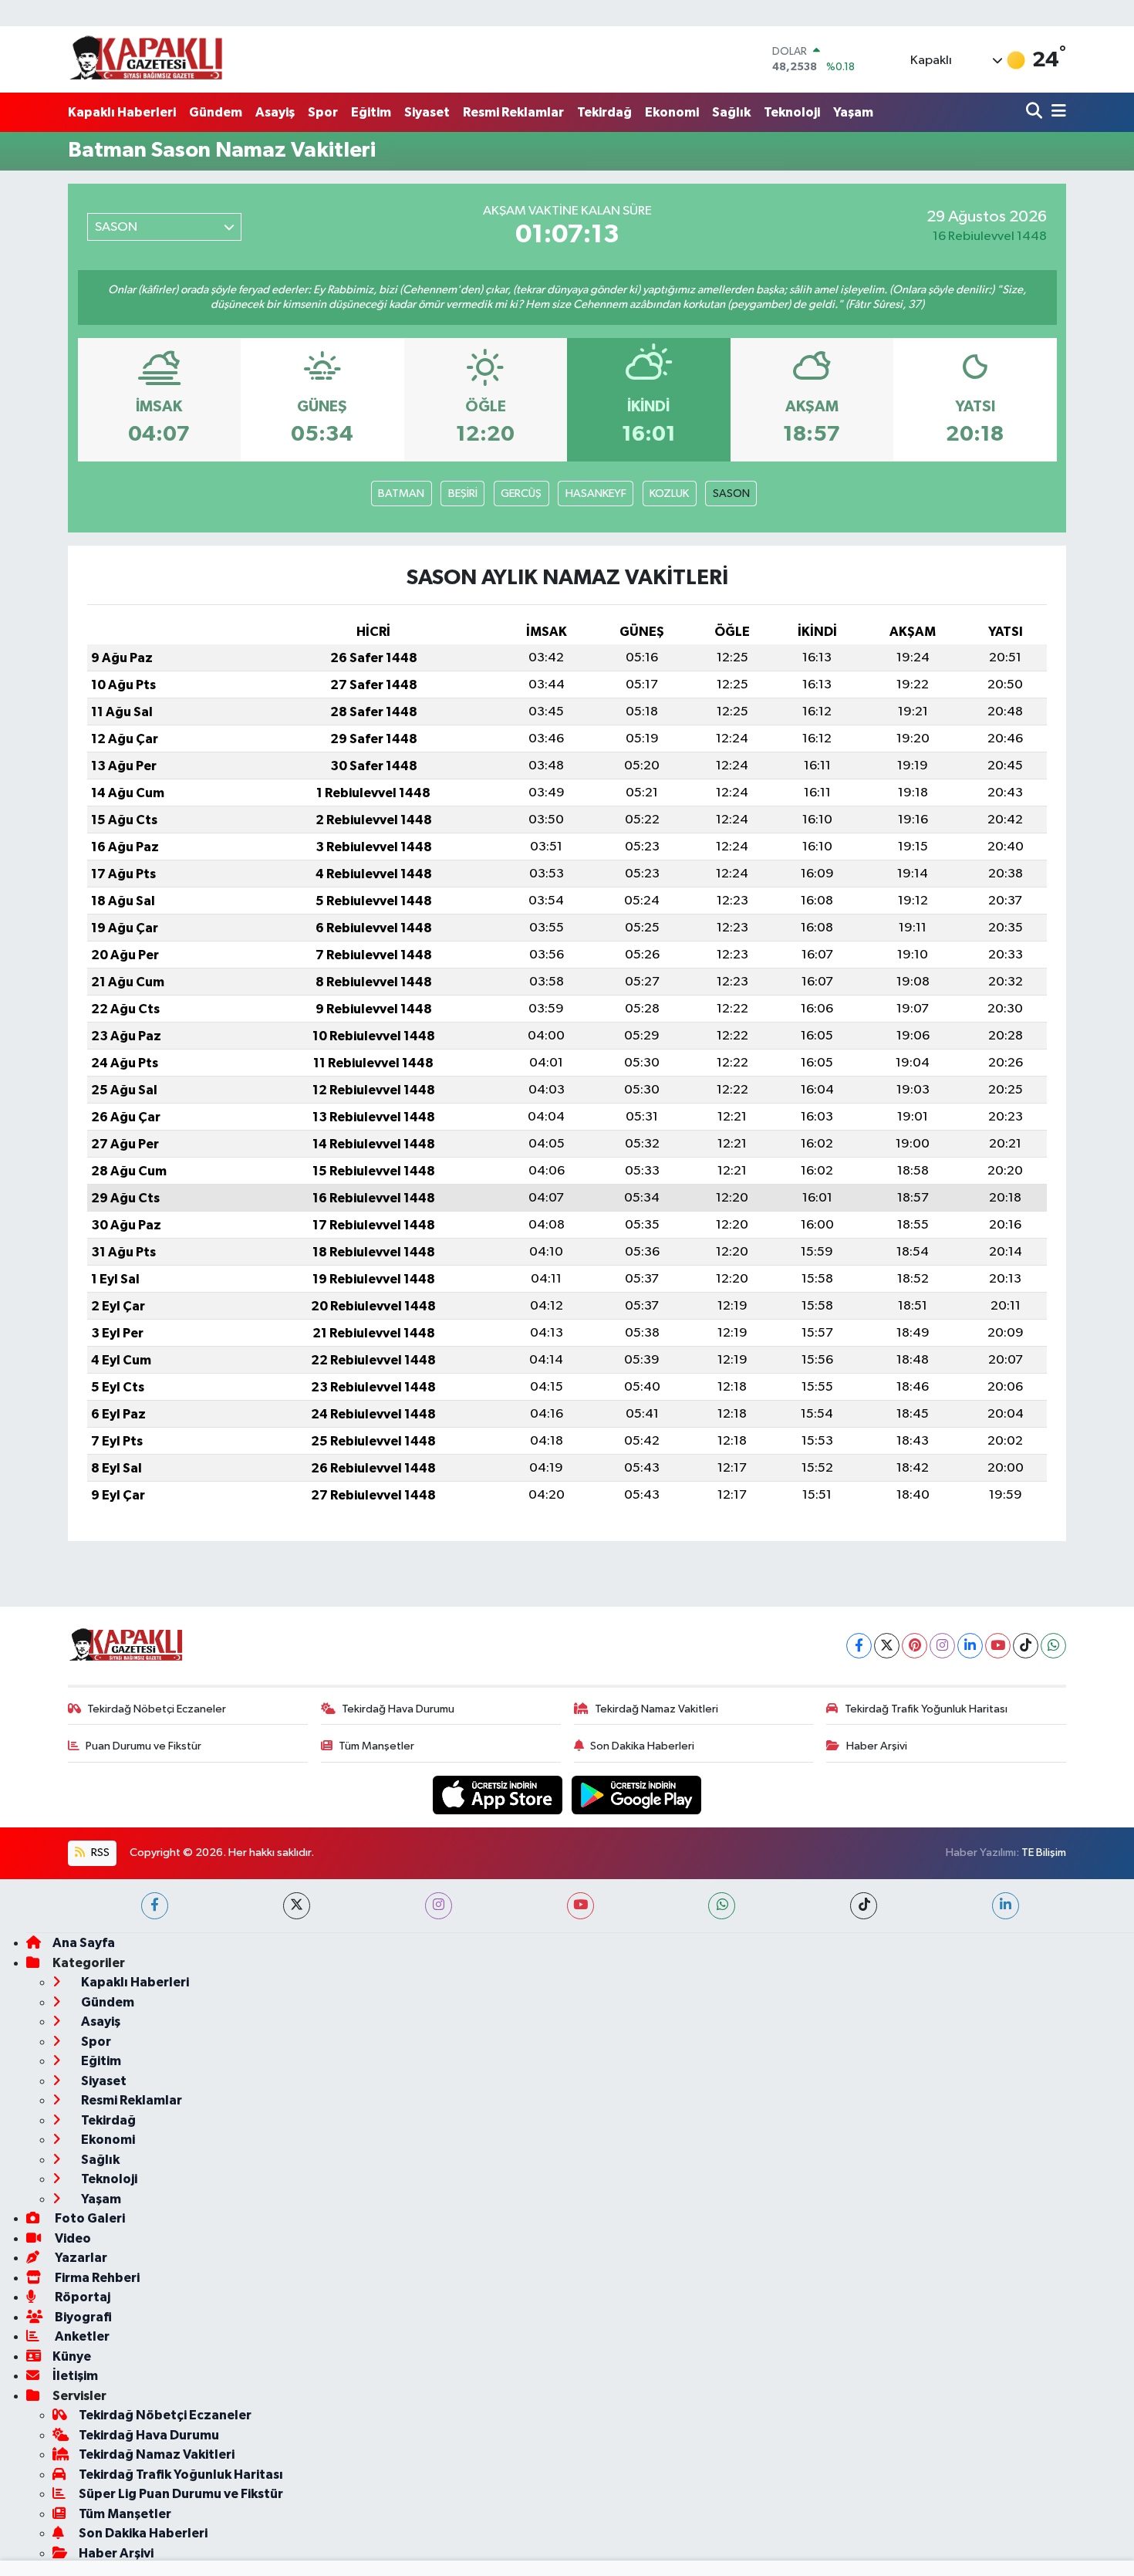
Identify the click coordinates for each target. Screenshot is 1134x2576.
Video (72, 2238)
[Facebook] (859, 1646)
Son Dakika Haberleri (642, 1746)
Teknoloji (792, 112)
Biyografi (82, 2317)
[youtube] (580, 1906)
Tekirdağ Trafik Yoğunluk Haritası (926, 1709)
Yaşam (853, 112)
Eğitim (371, 112)
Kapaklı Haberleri (122, 112)
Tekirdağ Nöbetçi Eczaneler (157, 1709)
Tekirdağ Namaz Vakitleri (656, 1709)
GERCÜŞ (521, 494)
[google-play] (637, 1795)
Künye (72, 2356)
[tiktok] (864, 1906)
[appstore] (499, 1795)
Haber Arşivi (877, 1746)
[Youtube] (998, 1646)
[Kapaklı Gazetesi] (146, 59)
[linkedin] (1006, 1906)
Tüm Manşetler (376, 1746)
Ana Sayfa (84, 1943)
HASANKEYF (596, 494)
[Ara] (1036, 112)
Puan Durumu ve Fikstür (143, 1746)
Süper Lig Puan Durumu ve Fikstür (181, 2494)
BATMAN (401, 494)
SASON (731, 494)
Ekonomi (672, 112)
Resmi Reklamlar (513, 112)
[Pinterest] (915, 1646)
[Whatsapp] (1053, 1646)
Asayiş (275, 112)
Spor (323, 112)
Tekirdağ (604, 112)
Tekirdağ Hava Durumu (398, 1709)
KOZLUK (669, 494)
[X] (887, 1646)
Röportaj (81, 2297)
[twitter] (297, 1906)
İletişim (75, 2376)
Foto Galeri (89, 2218)
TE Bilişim (1044, 1853)
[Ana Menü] (1056, 112)
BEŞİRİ (463, 494)
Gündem (216, 112)
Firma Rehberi (96, 2278)
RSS (99, 1853)
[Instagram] (942, 1646)
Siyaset (427, 112)
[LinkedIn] (970, 1646)
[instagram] (439, 1906)
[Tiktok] (1026, 1646)
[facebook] (155, 1906)
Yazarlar (80, 2258)
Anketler (81, 2336)
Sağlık (731, 112)
